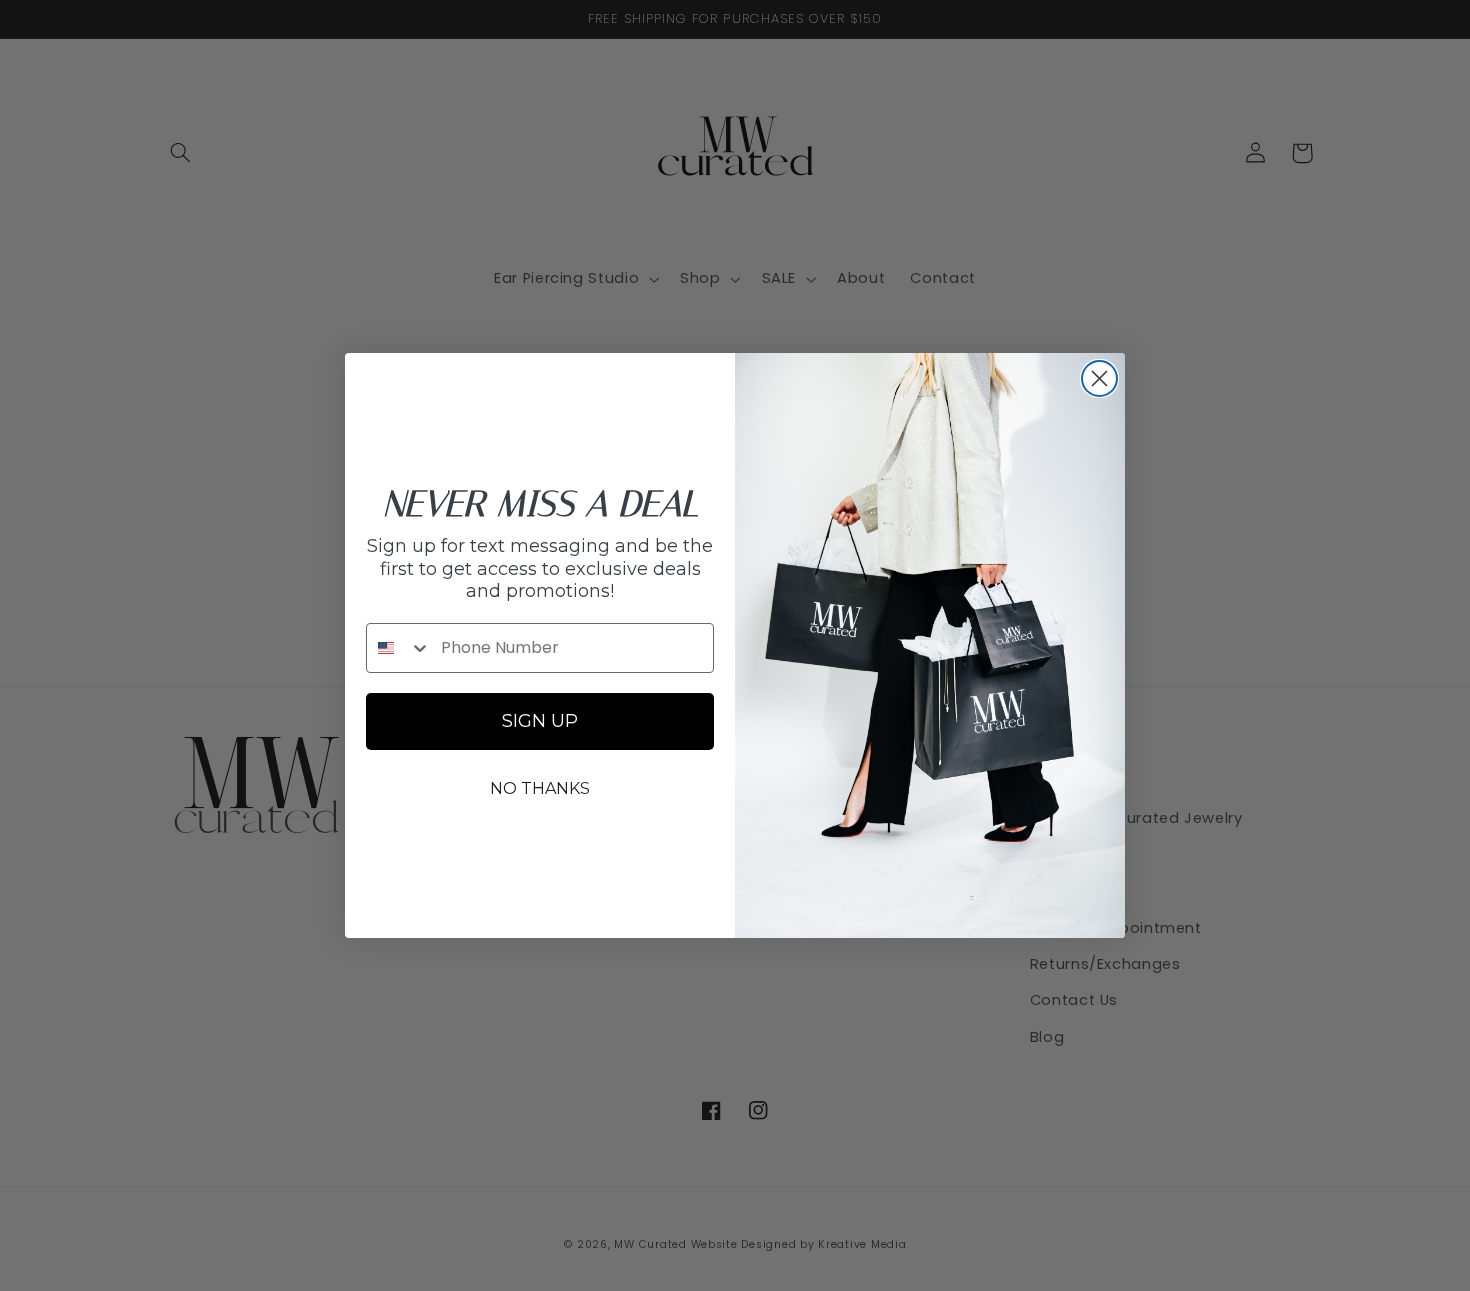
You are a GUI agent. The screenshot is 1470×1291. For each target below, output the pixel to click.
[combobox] (399, 648)
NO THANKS (540, 788)
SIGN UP (540, 721)
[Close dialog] (1099, 378)
